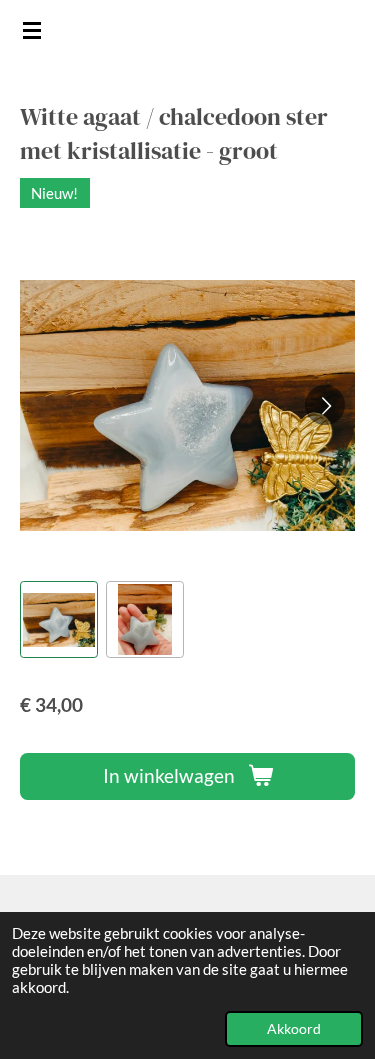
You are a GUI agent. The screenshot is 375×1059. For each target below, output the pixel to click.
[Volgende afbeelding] (325, 405)
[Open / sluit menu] (32, 30)
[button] (59, 620)
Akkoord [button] (294, 1029)
